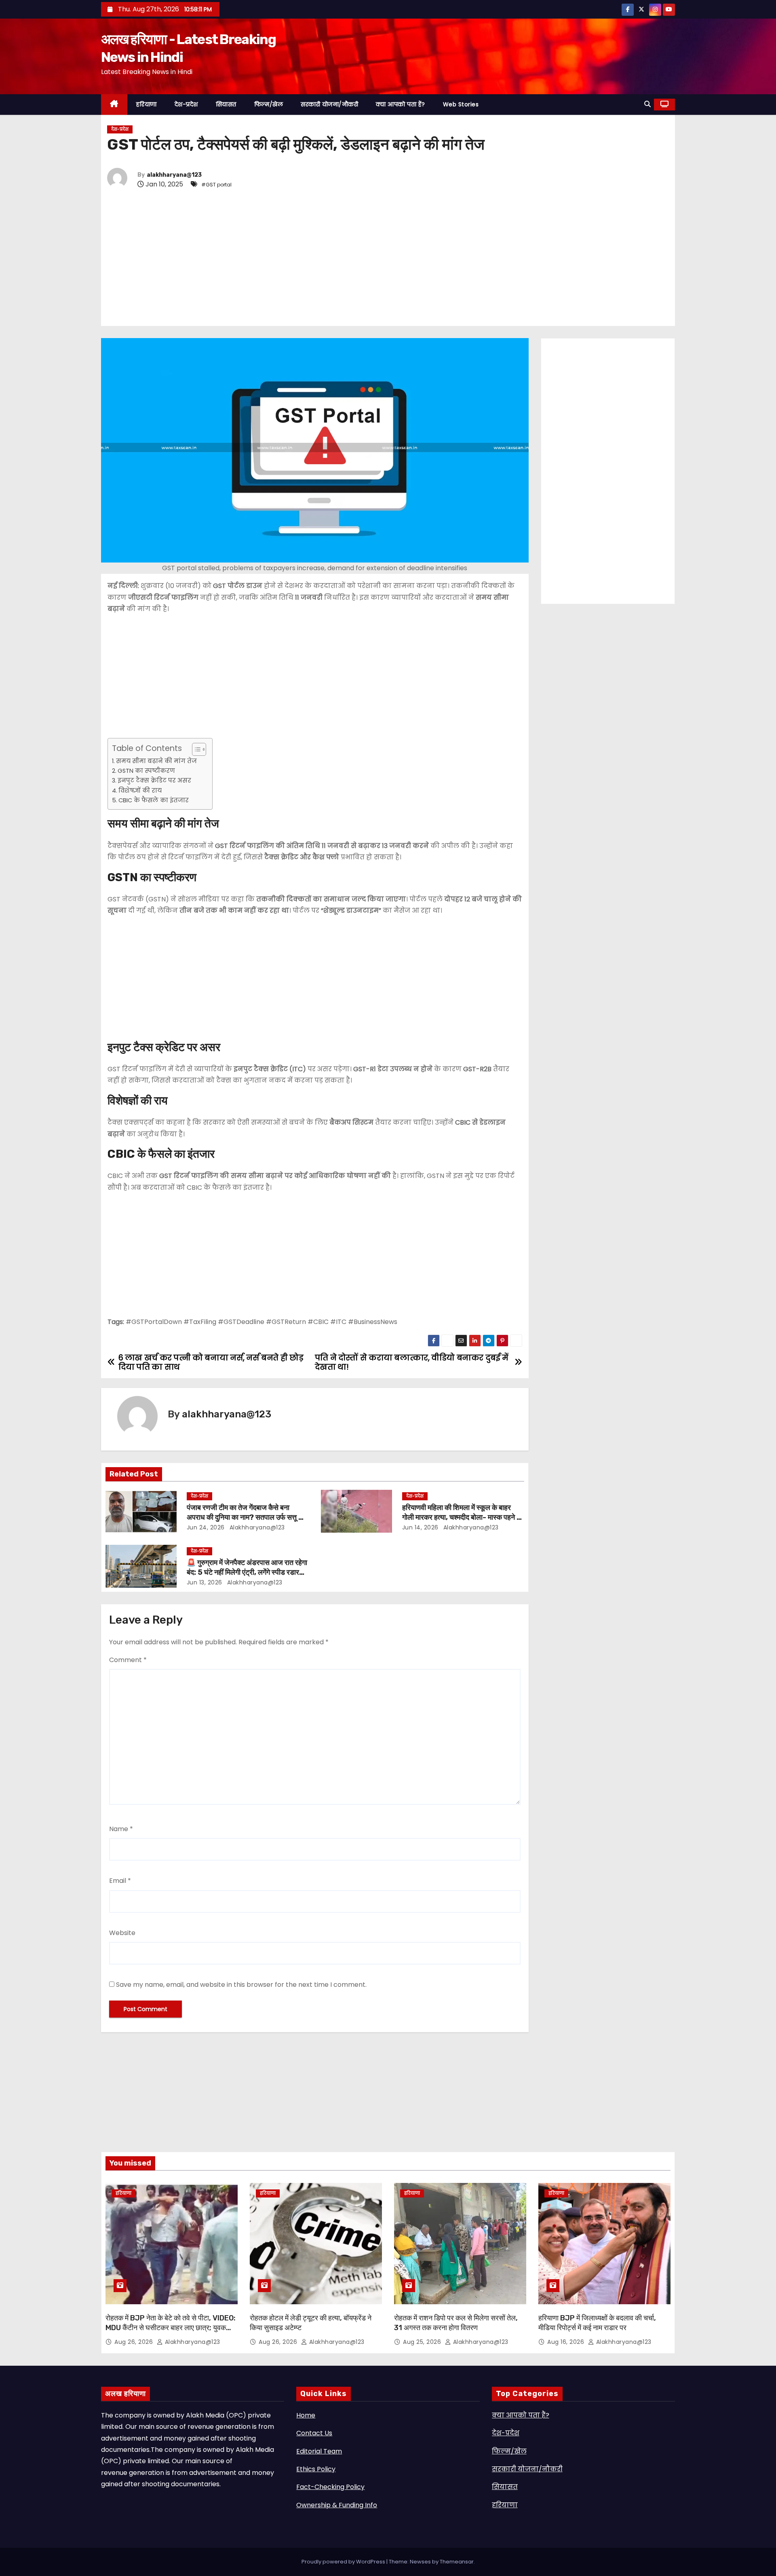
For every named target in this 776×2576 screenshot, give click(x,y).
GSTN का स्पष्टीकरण (146, 771)
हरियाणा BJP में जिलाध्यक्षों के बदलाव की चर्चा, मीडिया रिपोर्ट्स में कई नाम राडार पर (597, 2323)
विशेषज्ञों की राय (140, 791)
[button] (647, 104)
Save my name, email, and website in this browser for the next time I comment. (241, 1985)
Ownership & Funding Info (337, 2505)
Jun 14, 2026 (420, 1527)
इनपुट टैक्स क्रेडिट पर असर (154, 780)
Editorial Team (319, 2451)
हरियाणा (147, 104)
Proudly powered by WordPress (344, 2562)
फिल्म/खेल (269, 104)
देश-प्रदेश (186, 104)
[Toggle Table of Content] (195, 749)
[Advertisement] (350, 258)
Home (306, 2415)
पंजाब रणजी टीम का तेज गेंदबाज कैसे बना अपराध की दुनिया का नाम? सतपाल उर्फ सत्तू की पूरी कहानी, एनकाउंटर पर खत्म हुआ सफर (246, 1517)
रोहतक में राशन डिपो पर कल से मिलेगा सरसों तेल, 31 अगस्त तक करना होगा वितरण (456, 2323)
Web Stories (461, 104)
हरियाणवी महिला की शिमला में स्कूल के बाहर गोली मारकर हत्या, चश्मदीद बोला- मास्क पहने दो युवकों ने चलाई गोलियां (462, 1517)
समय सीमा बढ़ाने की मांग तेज (156, 761)
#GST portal (216, 185)
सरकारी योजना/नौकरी (329, 104)
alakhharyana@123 (174, 175)
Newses (420, 2562)
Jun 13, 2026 (205, 1582)
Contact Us (314, 2433)
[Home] (114, 105)
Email (120, 1881)
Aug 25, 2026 (423, 2342)
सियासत (226, 104)
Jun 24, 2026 (206, 1527)
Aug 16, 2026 (567, 2342)
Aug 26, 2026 (135, 2342)
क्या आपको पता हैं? (401, 104)
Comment (128, 1660)
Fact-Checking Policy (330, 2487)
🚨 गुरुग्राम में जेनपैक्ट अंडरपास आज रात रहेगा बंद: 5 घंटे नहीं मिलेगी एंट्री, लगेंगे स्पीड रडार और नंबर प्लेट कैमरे (247, 1572)
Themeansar (457, 2562)
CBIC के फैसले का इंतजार (154, 800)
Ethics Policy (316, 2469)
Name (121, 1829)
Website (122, 1933)
